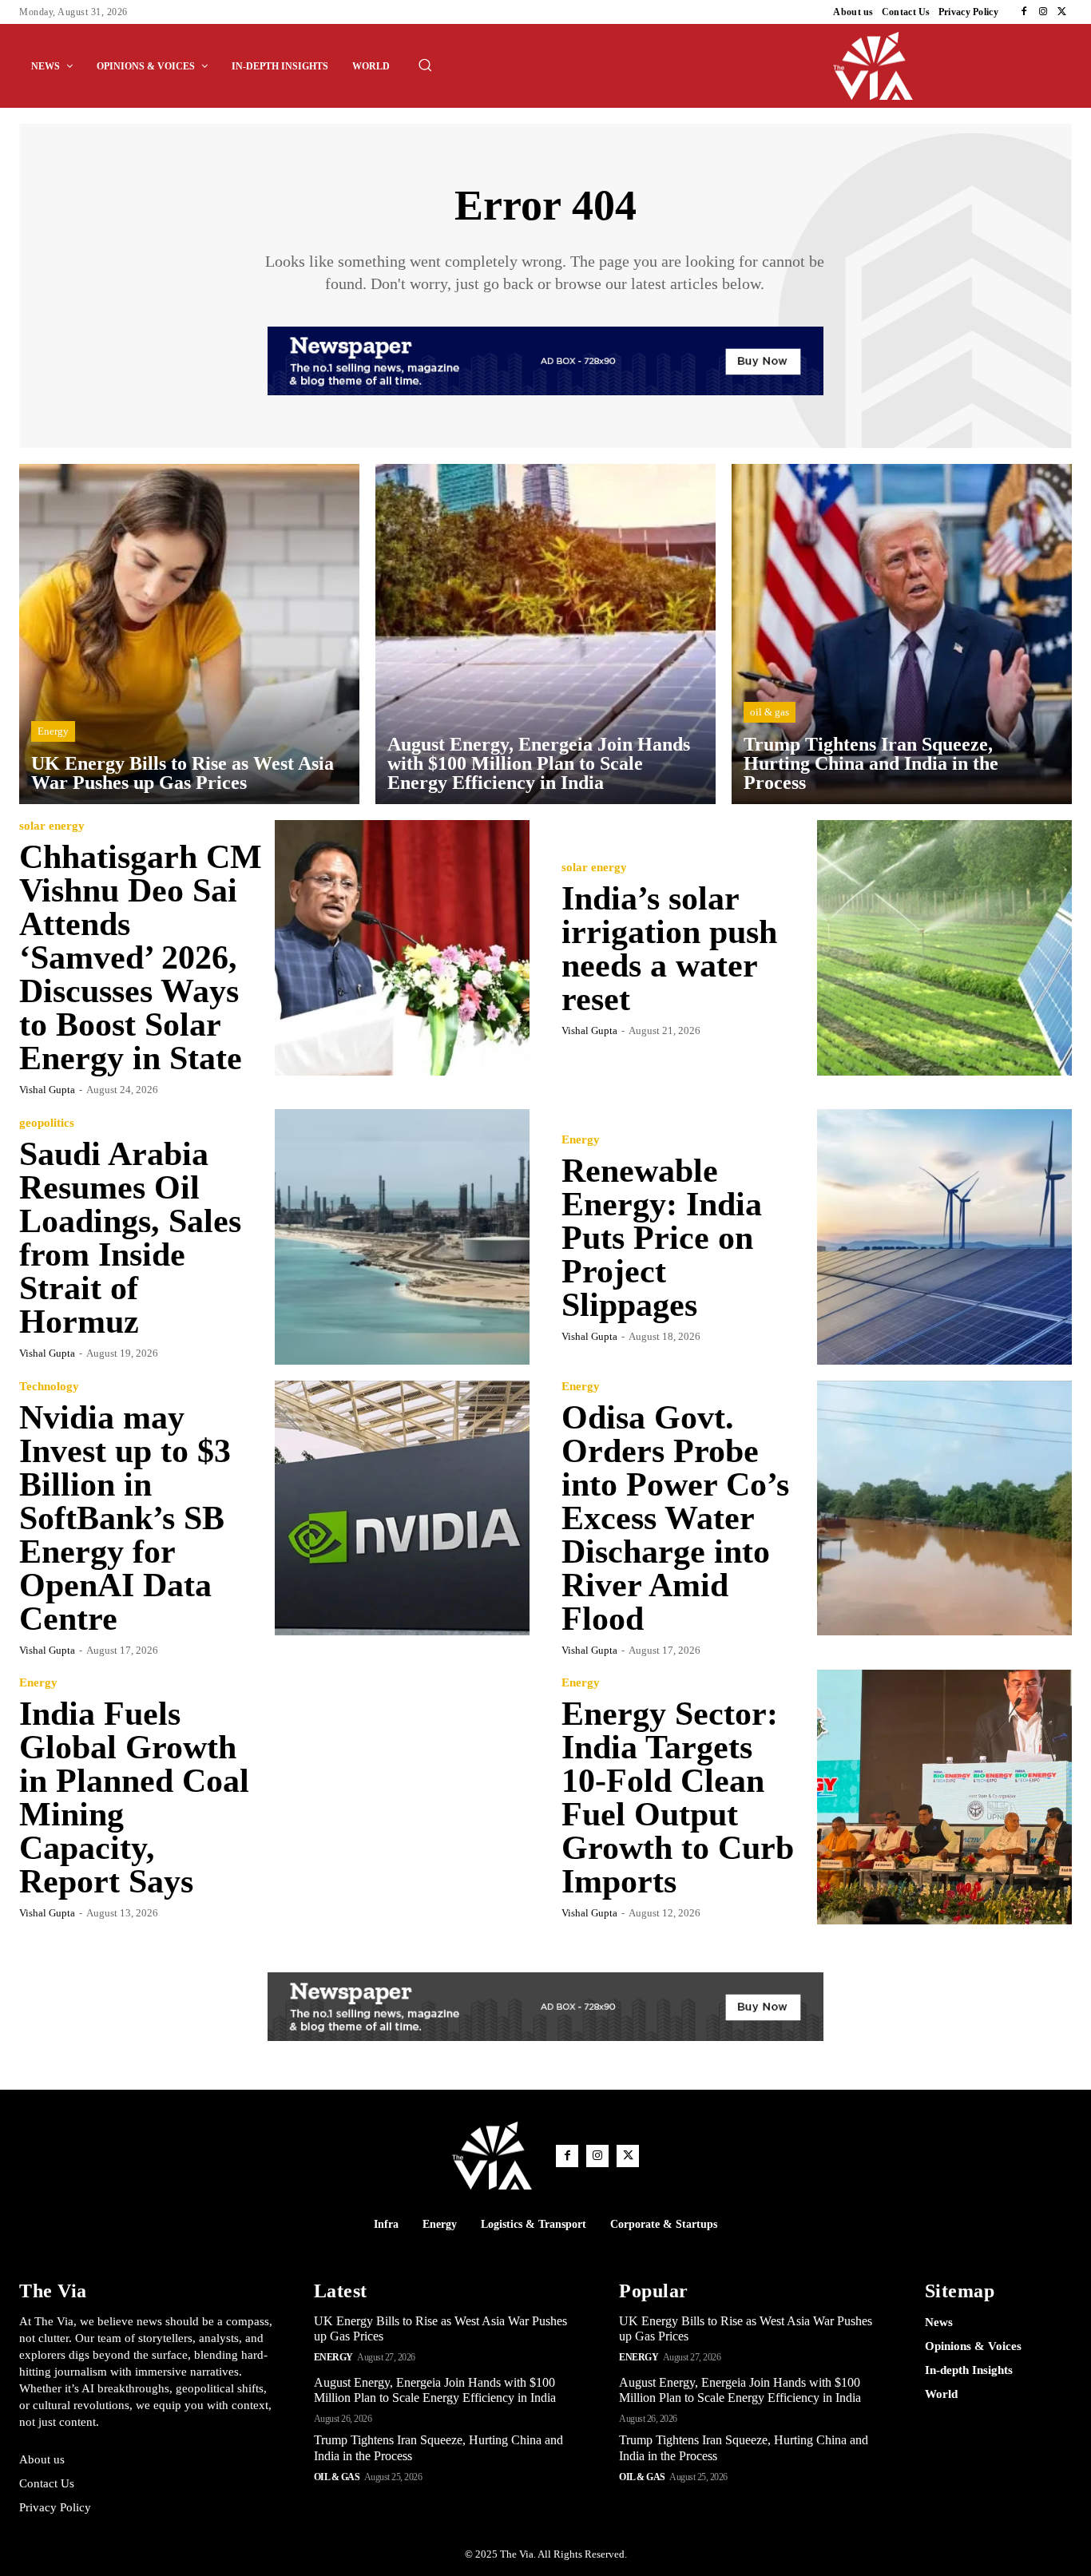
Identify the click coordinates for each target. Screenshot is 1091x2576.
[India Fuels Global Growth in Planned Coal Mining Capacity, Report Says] (403, 1797)
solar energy (52, 826)
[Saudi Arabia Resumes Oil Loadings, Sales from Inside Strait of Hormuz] (403, 1237)
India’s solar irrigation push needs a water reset (669, 949)
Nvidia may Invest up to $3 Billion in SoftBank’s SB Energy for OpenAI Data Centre (125, 1518)
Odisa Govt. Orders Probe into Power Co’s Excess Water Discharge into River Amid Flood (675, 1518)
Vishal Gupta (47, 1090)
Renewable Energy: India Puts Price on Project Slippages (662, 1238)
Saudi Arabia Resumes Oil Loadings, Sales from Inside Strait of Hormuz (130, 1238)
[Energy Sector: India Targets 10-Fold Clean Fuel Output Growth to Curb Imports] (945, 1797)
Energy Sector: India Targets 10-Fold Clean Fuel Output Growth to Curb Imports (678, 1797)
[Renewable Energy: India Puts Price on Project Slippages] (945, 1237)
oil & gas (770, 712)
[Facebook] (1024, 12)
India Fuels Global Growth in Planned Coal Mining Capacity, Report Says (134, 1797)
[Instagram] (1043, 12)
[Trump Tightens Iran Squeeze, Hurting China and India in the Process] (902, 634)
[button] (425, 65)
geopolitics (47, 1123)
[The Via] (953, 66)
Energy (53, 731)
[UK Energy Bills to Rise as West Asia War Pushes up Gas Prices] (189, 634)
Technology (49, 1387)
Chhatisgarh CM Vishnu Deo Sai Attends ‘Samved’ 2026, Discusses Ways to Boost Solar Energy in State (141, 957)
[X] (1062, 12)
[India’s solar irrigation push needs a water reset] (945, 948)
